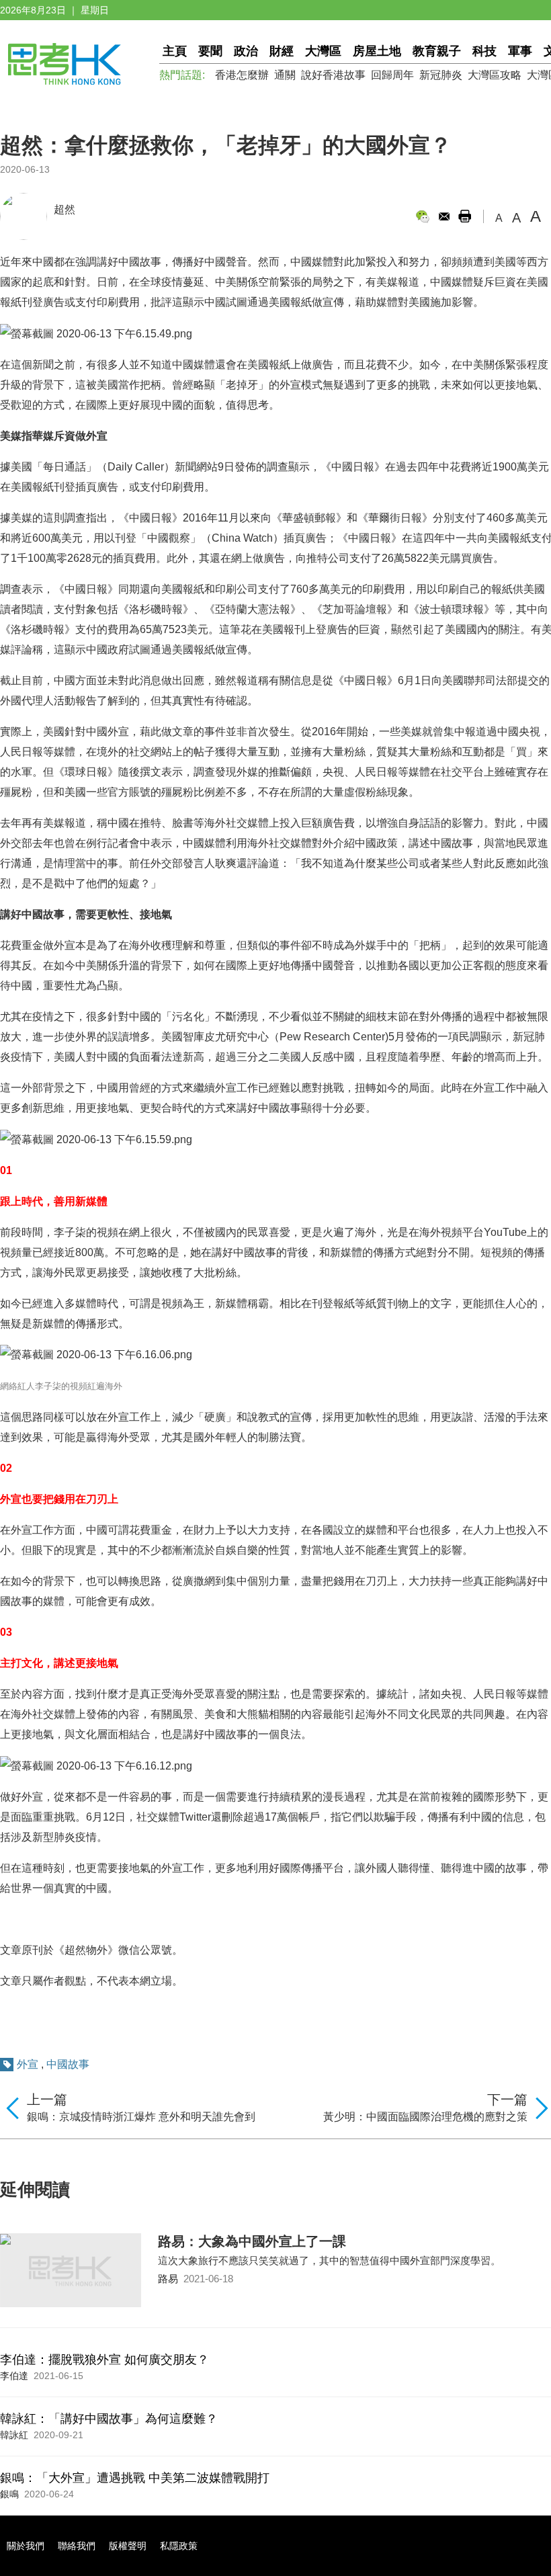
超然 (65, 209)
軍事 (520, 51)
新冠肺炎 (441, 75)
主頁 (175, 51)
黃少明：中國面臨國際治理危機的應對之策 (425, 2117)
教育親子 (437, 51)
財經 (282, 51)
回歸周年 (392, 75)
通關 (285, 75)
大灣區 (323, 51)
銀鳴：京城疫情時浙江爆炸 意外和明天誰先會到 (141, 2117)
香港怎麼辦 (242, 75)
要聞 (210, 51)
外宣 (28, 2064)
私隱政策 (179, 2546)
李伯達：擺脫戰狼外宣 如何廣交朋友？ (104, 2360)
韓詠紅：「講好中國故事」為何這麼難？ (109, 2419)
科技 (484, 51)
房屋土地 (377, 51)
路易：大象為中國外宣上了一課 (252, 2241)
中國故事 (68, 2064)
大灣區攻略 (495, 75)
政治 (246, 51)
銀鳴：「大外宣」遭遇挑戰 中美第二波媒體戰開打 (135, 2478)
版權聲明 (128, 2546)
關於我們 (26, 2546)
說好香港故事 (333, 75)
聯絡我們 (77, 2546)
